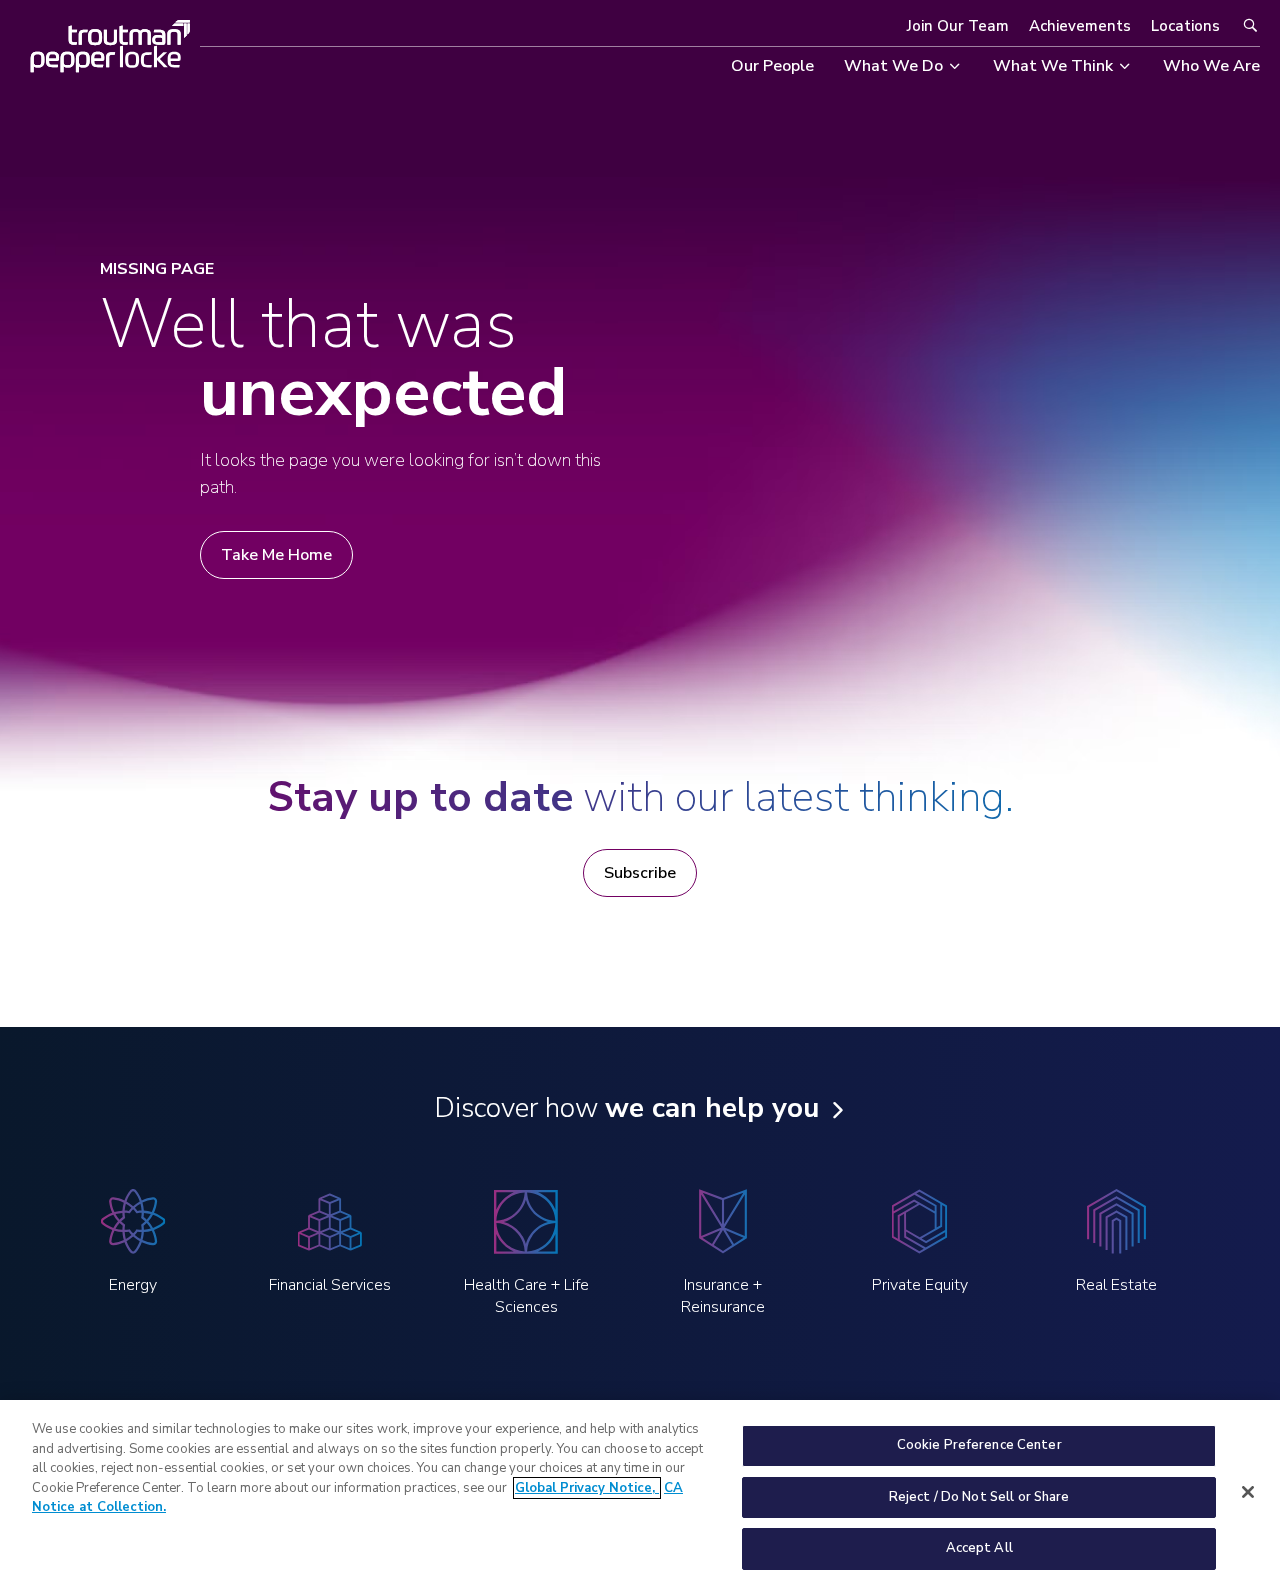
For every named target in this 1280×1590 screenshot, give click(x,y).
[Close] (1248, 1492)
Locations (1185, 26)
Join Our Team (958, 26)
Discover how (626, 1108)
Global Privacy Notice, (587, 1488)
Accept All (979, 1548)
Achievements (1080, 26)
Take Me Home (276, 555)
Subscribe (640, 873)
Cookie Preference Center (979, 1445)
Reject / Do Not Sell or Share (979, 1497)
